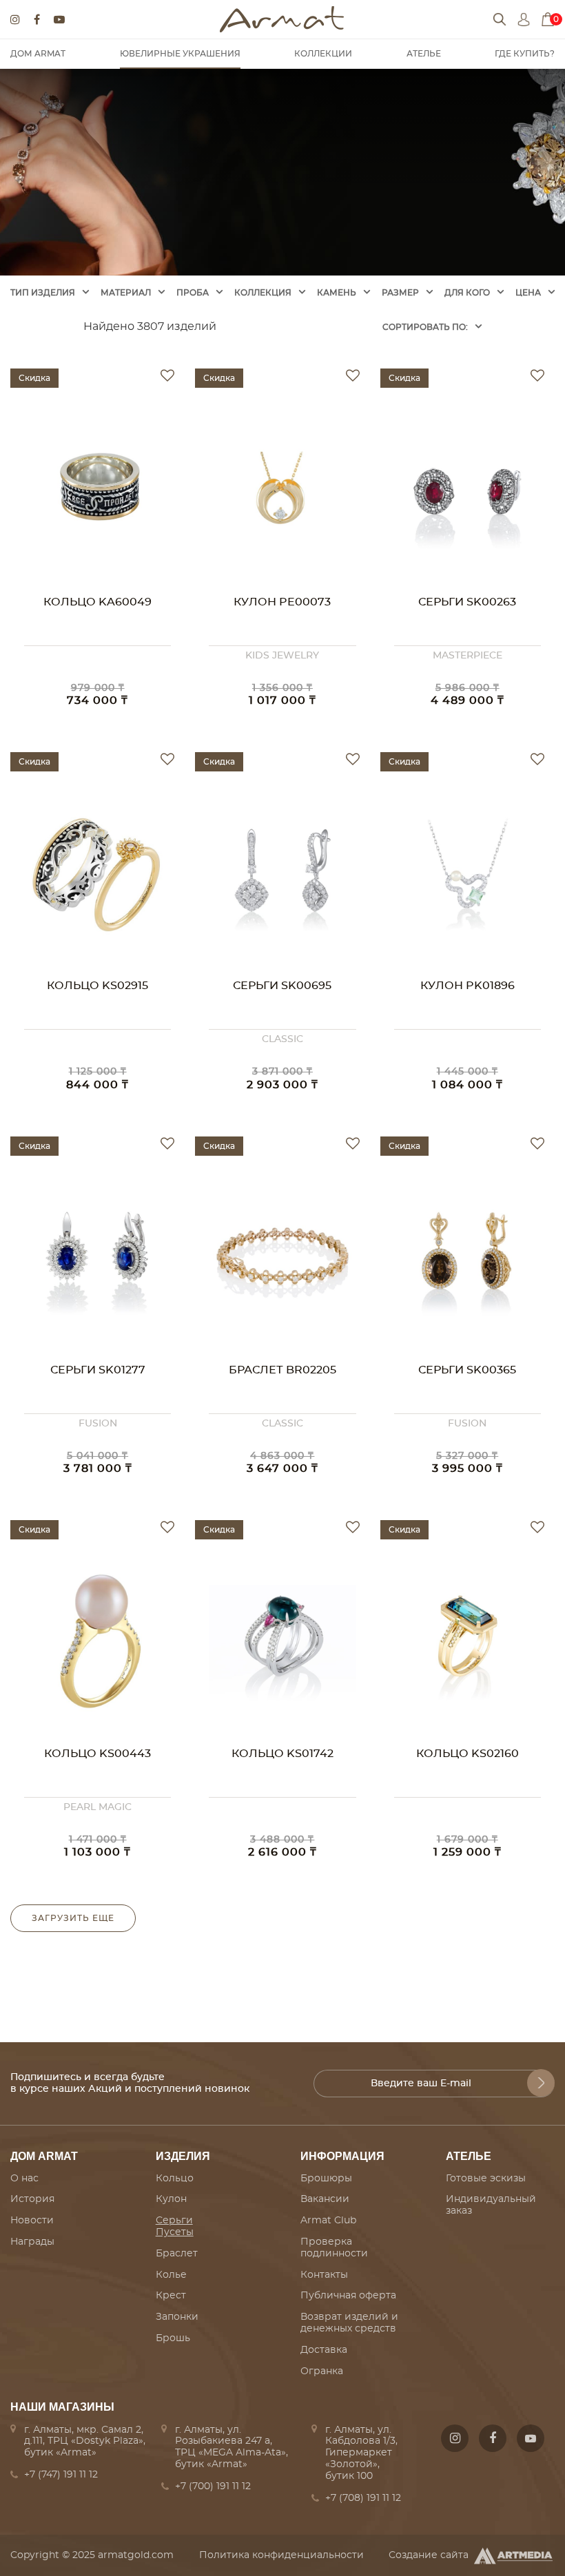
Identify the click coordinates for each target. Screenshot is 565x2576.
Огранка (322, 2371)
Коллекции (323, 54)
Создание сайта (429, 2555)
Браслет (177, 2254)
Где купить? (525, 54)
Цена (528, 293)
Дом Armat (38, 54)
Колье (171, 2275)
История (32, 2199)
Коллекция (263, 293)
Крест (171, 2296)
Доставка (324, 2350)
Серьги (174, 2221)
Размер (400, 293)
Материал (126, 293)
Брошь (173, 2338)
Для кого (467, 293)
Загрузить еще (73, 1918)
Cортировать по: (425, 327)
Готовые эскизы (486, 2179)
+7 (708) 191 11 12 (363, 2498)
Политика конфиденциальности (281, 2555)
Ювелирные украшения (180, 54)
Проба (193, 293)
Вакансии (325, 2199)
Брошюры (326, 2179)
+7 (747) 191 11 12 (61, 2475)
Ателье (424, 54)
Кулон (171, 2199)
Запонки (177, 2317)
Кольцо (175, 2179)
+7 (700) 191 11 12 (213, 2486)
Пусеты (175, 2232)
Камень (337, 293)
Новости (32, 2221)
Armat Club (328, 2221)
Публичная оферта (348, 2296)
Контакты (324, 2275)
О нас (24, 2179)
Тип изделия (43, 293)
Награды (32, 2242)
